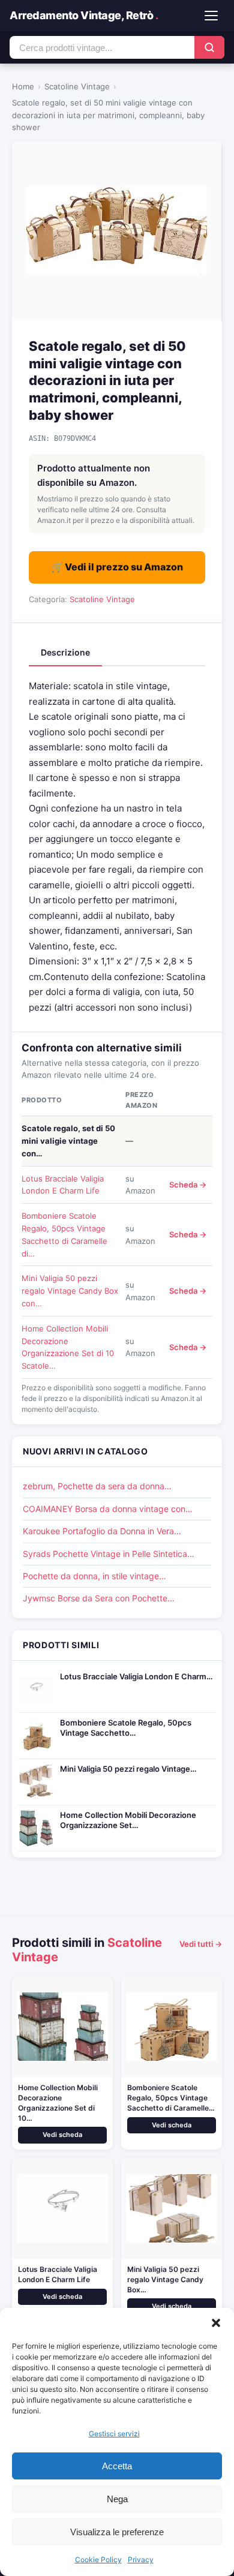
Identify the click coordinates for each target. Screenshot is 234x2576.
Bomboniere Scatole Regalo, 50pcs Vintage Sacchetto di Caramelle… (171, 2098)
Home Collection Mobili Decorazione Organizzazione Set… (128, 1820)
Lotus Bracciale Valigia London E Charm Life (58, 2274)
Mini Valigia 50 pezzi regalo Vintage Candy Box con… (70, 1291)
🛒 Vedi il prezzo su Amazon (117, 567)
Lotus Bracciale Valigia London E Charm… (136, 1676)
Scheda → (188, 1185)
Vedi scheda (62, 2135)
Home (23, 86)
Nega (117, 2499)
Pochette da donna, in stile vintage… (94, 1576)
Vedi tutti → (201, 1944)
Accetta (117, 2466)
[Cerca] (209, 47)
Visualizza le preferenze (117, 2532)
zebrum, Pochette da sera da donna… (97, 1486)
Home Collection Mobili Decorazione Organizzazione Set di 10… (58, 2102)
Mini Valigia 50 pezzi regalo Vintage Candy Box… (165, 2279)
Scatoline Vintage (77, 86)
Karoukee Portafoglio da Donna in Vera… (102, 1531)
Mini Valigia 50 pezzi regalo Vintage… (128, 1769)
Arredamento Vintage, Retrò (84, 15)
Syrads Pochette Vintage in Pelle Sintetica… (109, 1554)
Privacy (141, 2560)
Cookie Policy (98, 2560)
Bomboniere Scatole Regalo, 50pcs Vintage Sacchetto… (126, 1728)
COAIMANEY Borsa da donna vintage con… (108, 1509)
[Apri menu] (211, 16)
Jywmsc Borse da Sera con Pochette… (99, 1598)
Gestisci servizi (114, 2434)
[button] (216, 2323)
